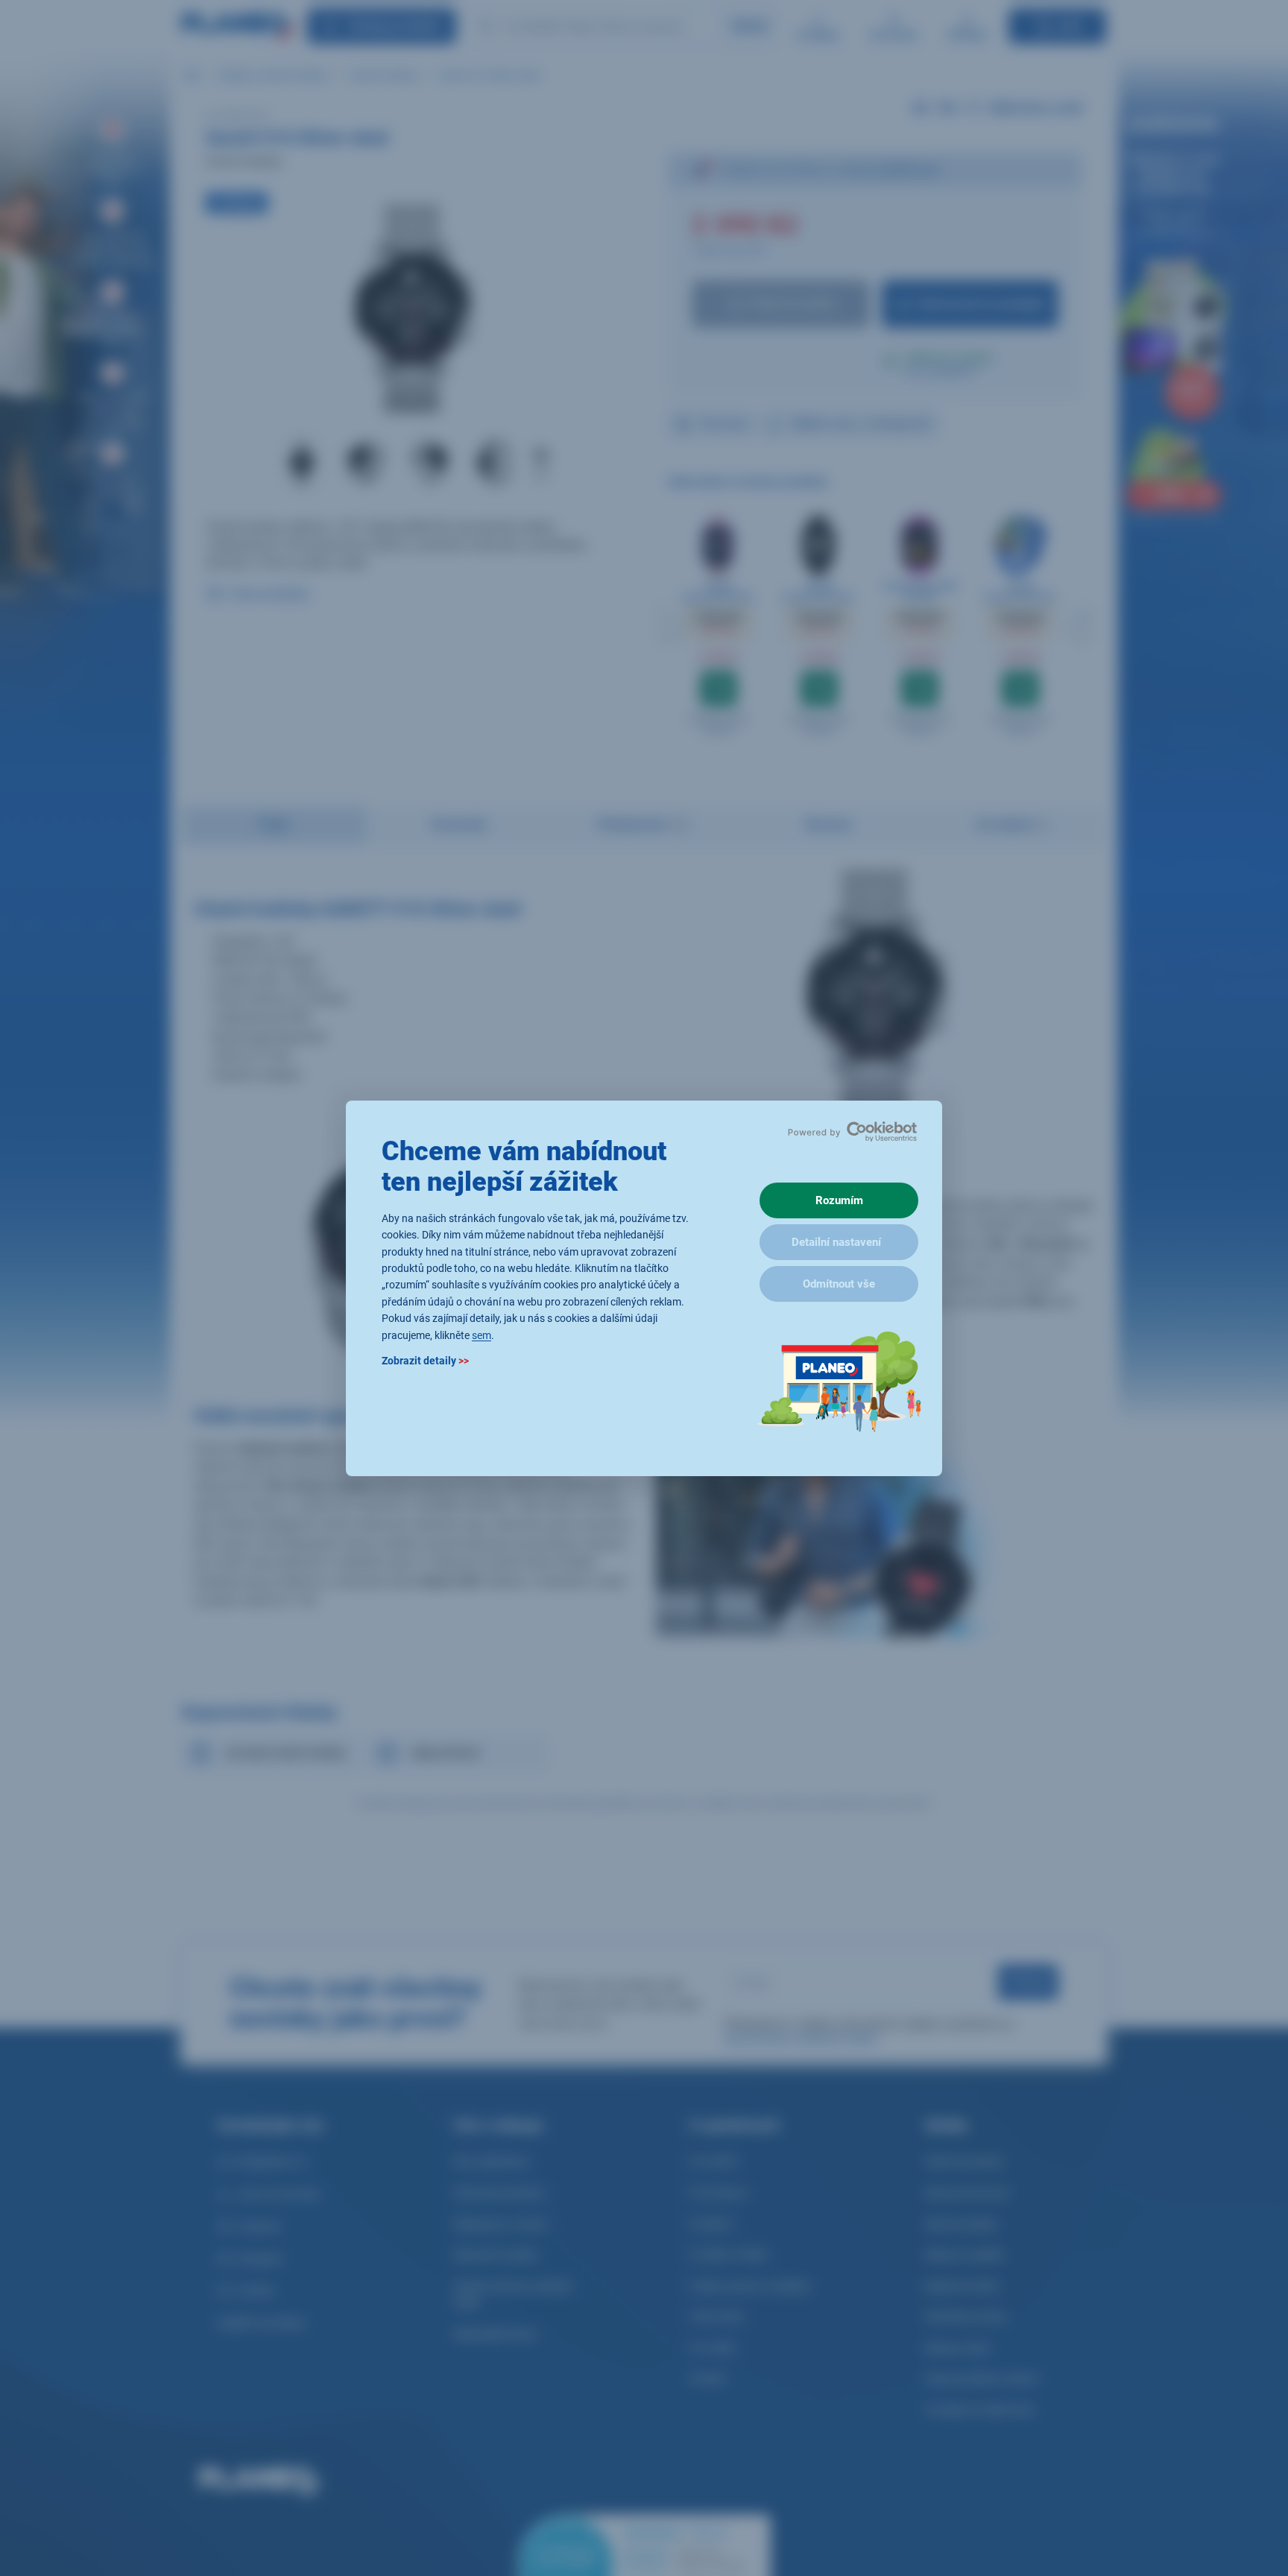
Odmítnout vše (839, 1284)
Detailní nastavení (836, 1242)
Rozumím (839, 1200)
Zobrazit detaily (425, 1360)
